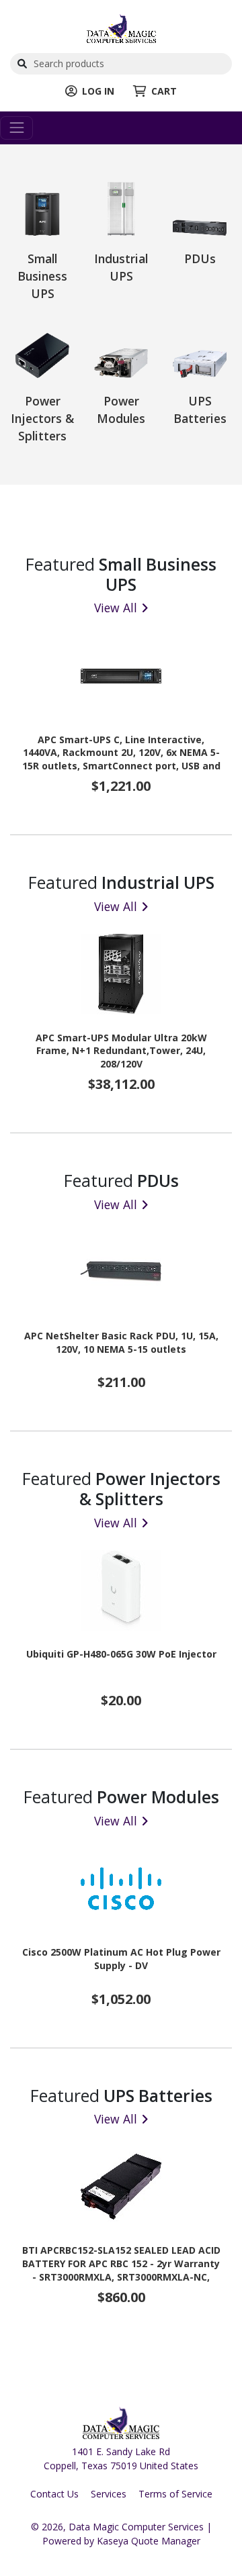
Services (109, 2494)
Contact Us (54, 2494)
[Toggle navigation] (16, 128)
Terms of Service (175, 2494)
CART (164, 91)
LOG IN (98, 91)
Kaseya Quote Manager (149, 2541)
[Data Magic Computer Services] (121, 27)
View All (116, 608)
